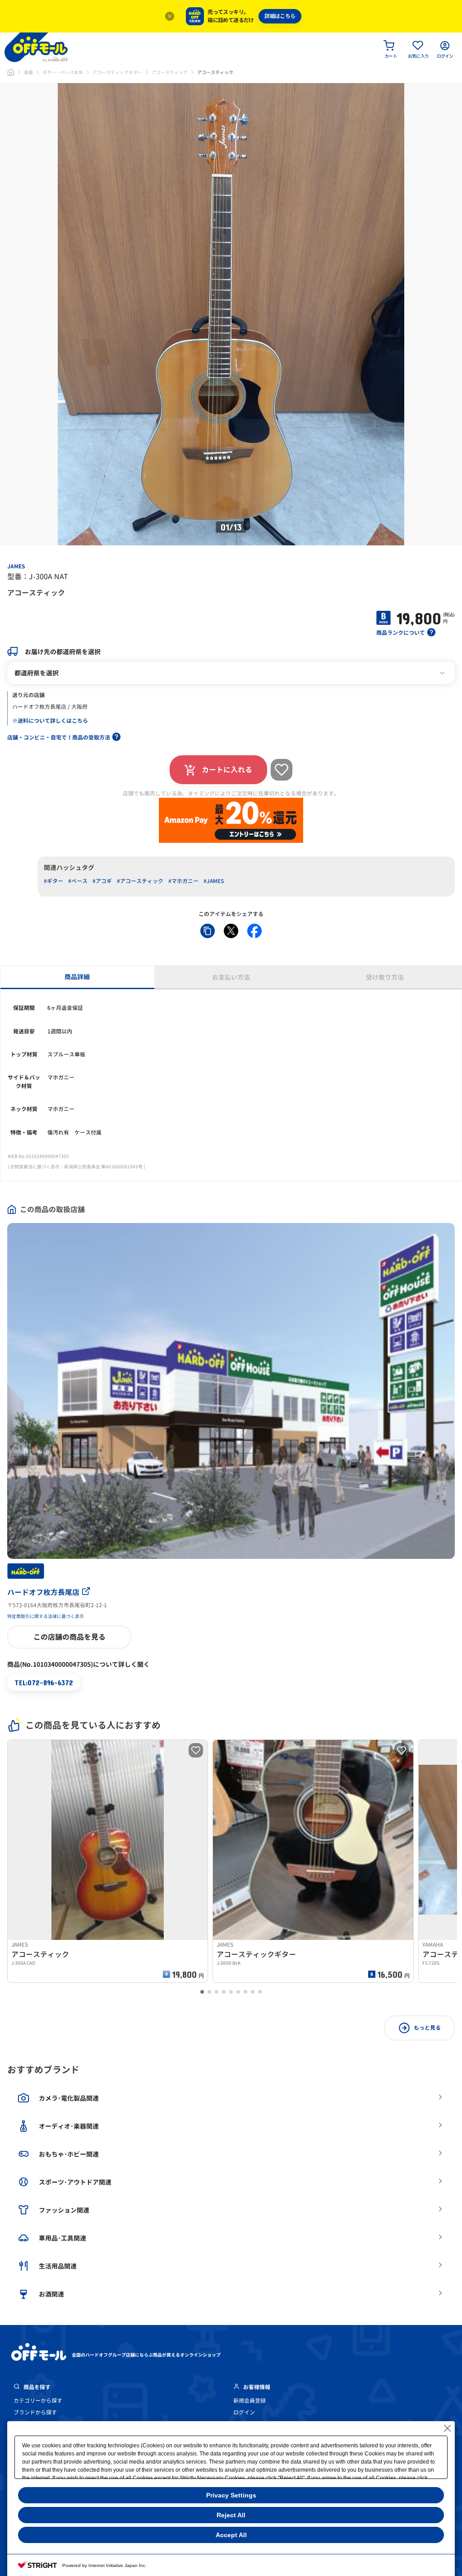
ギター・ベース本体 (63, 72)
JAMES (16, 566)
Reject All (231, 2515)
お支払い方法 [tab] (231, 977)
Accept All (231, 2535)
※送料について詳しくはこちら (50, 721)
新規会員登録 (249, 2401)
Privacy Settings (231, 2495)
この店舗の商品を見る (69, 1637)
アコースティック (170, 72)
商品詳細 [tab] (77, 977)
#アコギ (102, 881)
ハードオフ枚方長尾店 (43, 1592)
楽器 (28, 72)
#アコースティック (140, 881)
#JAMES (214, 881)
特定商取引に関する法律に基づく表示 (46, 1616)
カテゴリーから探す (38, 2401)
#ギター (53, 881)
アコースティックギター (117, 72)
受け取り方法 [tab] (385, 977)
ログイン (244, 2412)
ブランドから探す (35, 2412)
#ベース (78, 881)
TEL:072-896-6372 (44, 1682)
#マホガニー (183, 881)
